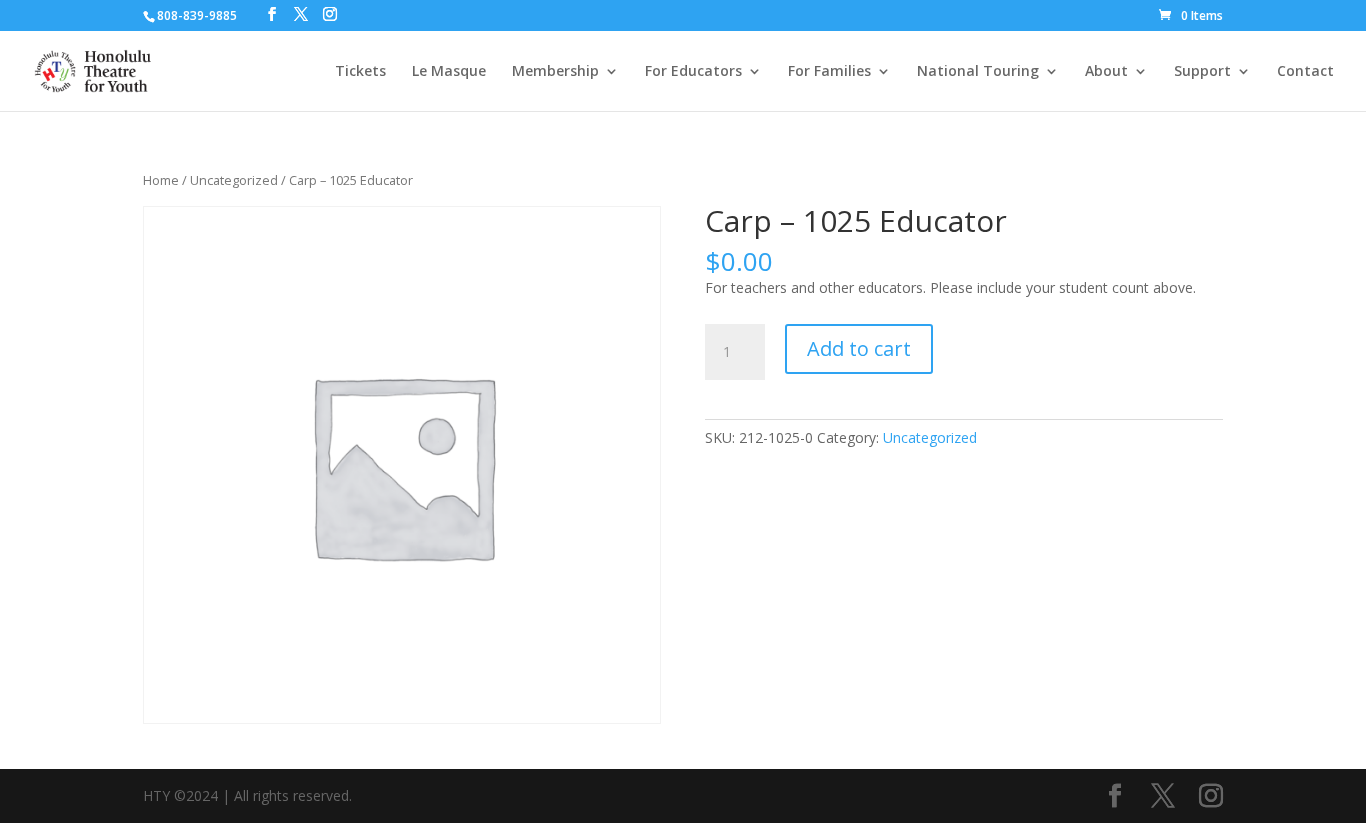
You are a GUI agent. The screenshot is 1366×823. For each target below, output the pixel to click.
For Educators (693, 72)
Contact (1305, 72)
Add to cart (859, 348)
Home (161, 180)
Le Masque (449, 72)
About (1106, 72)
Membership (555, 72)
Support (1202, 72)
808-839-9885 (197, 15)
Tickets (360, 72)
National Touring (978, 72)
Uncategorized (234, 180)
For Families (829, 72)
